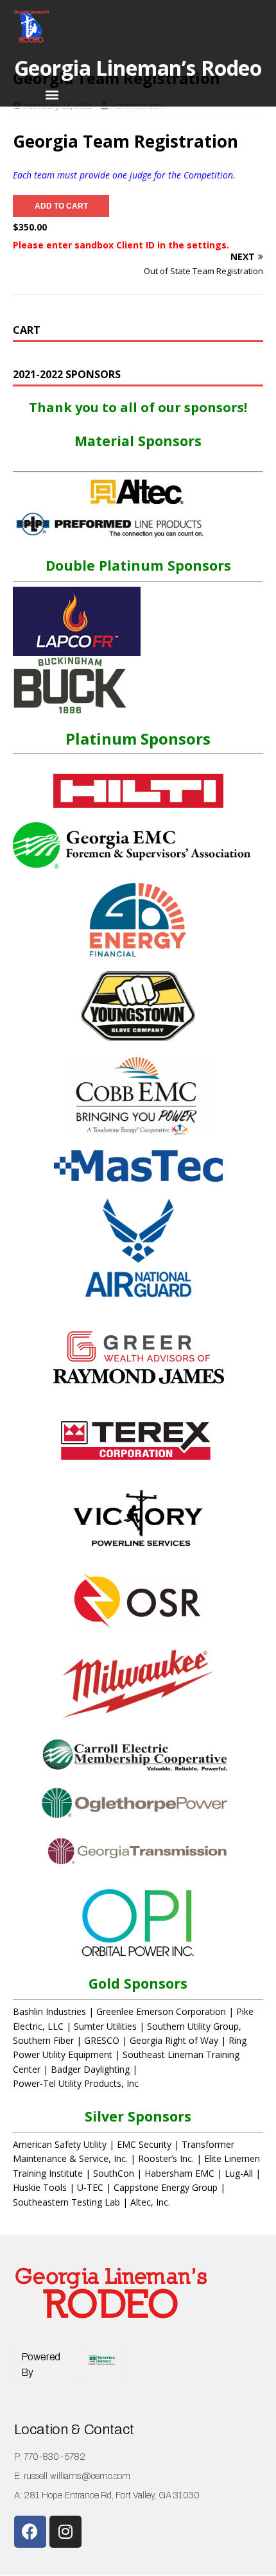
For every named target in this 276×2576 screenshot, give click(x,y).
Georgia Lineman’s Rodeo (138, 68)
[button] (52, 94)
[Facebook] (30, 2532)
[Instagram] (65, 2532)
